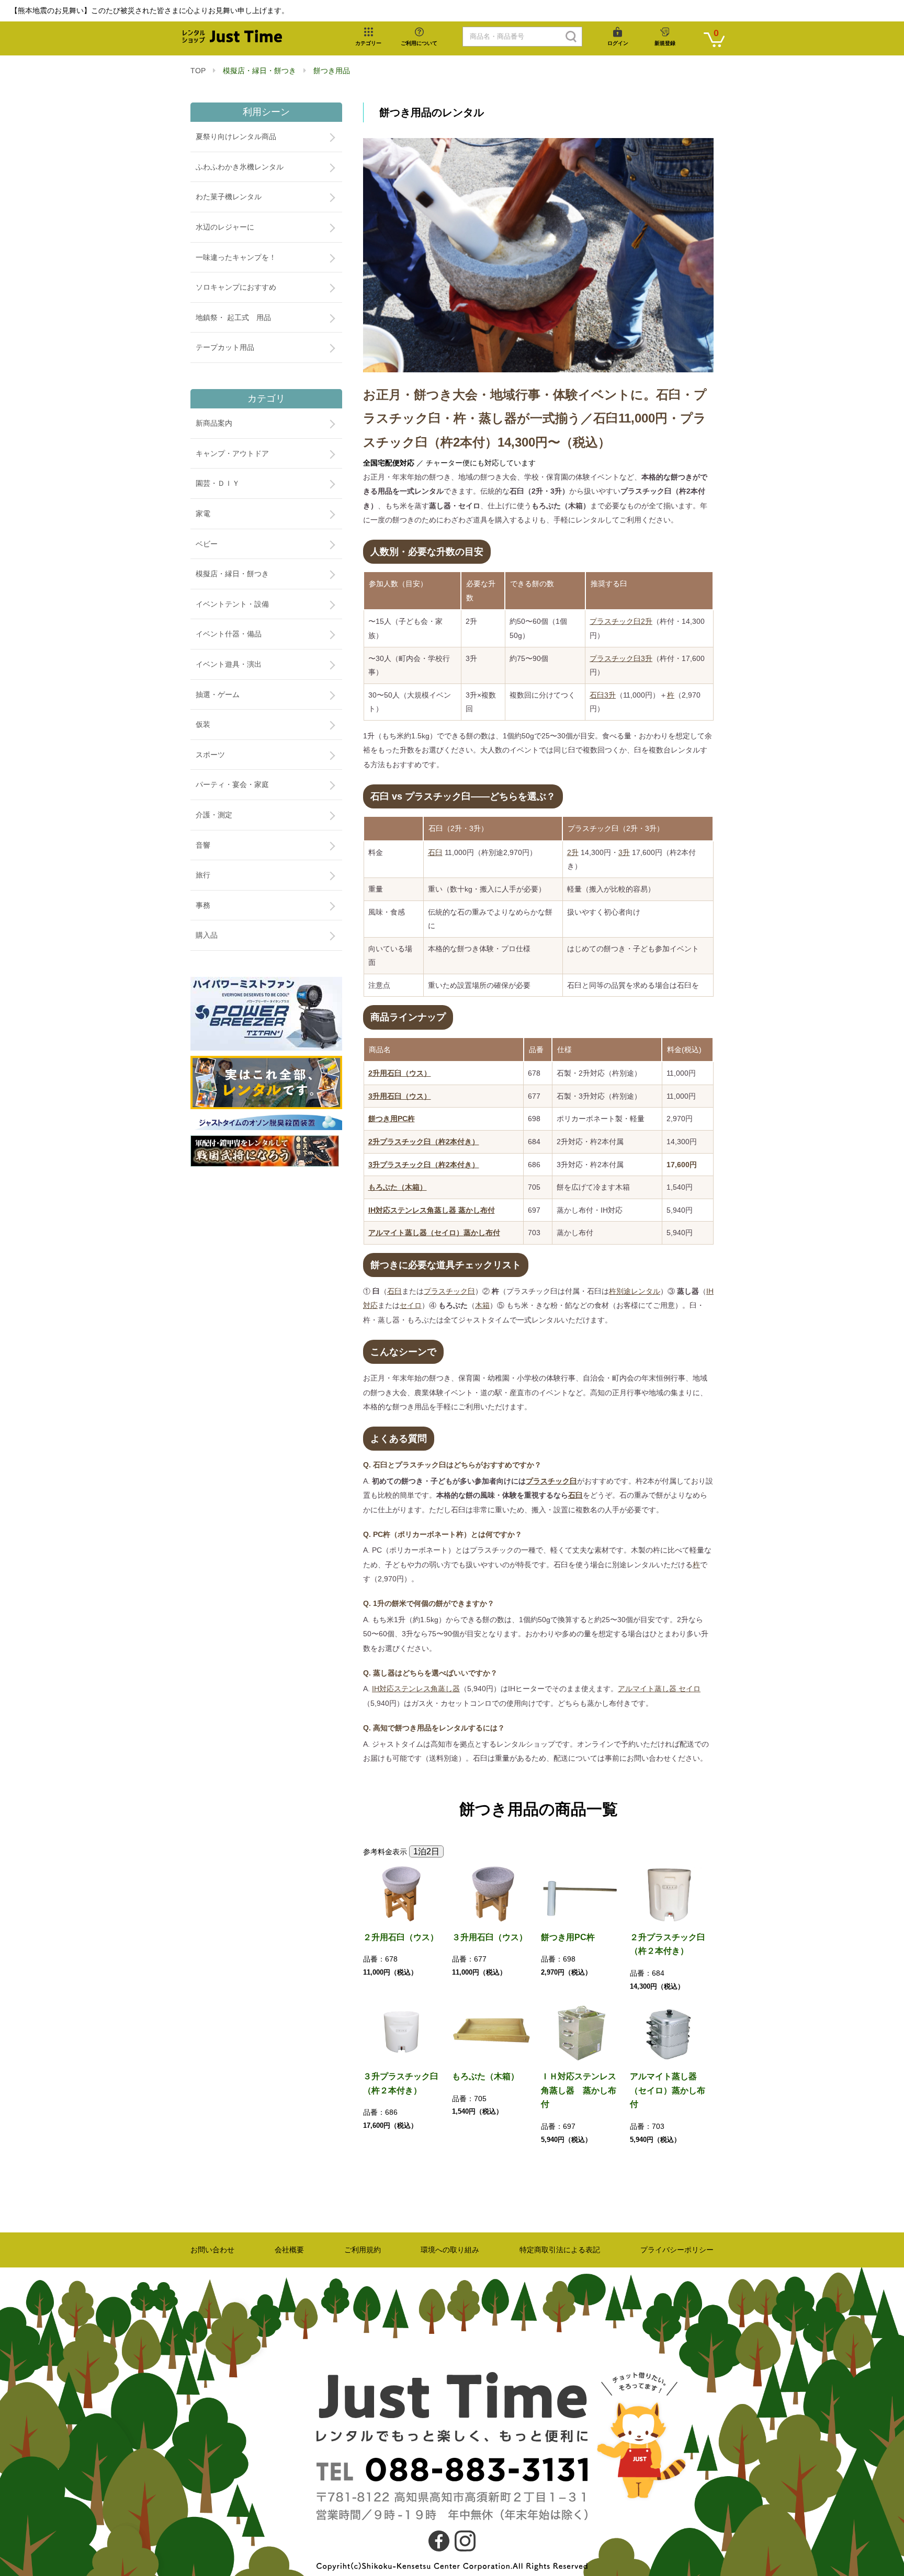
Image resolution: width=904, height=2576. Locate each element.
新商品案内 (214, 423)
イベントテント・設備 (232, 604)
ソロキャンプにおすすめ (236, 287)
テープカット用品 (225, 347)
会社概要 (289, 2250)
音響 (203, 845)
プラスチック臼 (449, 1291)
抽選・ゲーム (218, 694)
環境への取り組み (450, 2250)
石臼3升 (603, 695)
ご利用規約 (363, 2250)
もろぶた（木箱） (398, 1187)
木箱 (482, 1305)
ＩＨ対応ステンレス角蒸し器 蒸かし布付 (579, 2090)
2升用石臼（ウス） (400, 1073)
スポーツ (210, 755)
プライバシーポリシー (677, 2250)
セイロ (411, 1305)
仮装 (203, 724)
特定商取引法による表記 (560, 2250)
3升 (624, 852)
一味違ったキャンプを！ (236, 257)
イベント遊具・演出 (229, 664)
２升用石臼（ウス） (401, 1937)
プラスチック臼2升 (621, 621)
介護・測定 (214, 815)
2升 (573, 852)
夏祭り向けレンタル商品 (236, 136)
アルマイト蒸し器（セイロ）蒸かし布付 (434, 1233)
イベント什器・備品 (229, 634)
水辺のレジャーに (225, 227)
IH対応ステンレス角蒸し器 (416, 1689)
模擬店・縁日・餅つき (259, 71)
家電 (203, 514)
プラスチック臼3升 (621, 658)
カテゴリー (368, 43)
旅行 (203, 875)
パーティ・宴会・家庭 (232, 784)
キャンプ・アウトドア (232, 453)
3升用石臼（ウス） (400, 1096)
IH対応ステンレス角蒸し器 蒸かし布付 (432, 1210)
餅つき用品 (332, 71)
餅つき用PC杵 (392, 1119)
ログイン (618, 43)
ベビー (207, 544)
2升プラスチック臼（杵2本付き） (424, 1142)
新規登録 (665, 43)
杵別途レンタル (635, 1291)
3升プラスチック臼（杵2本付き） (424, 1165)
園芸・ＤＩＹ (218, 483)
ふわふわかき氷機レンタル (240, 167)
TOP (198, 71)
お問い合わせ (212, 2250)
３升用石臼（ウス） (490, 1937)
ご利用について (419, 43)
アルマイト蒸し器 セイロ (659, 1689)
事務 (203, 905)
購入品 (207, 935)
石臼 (435, 852)
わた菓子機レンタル (229, 197)
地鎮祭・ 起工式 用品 (233, 317)
